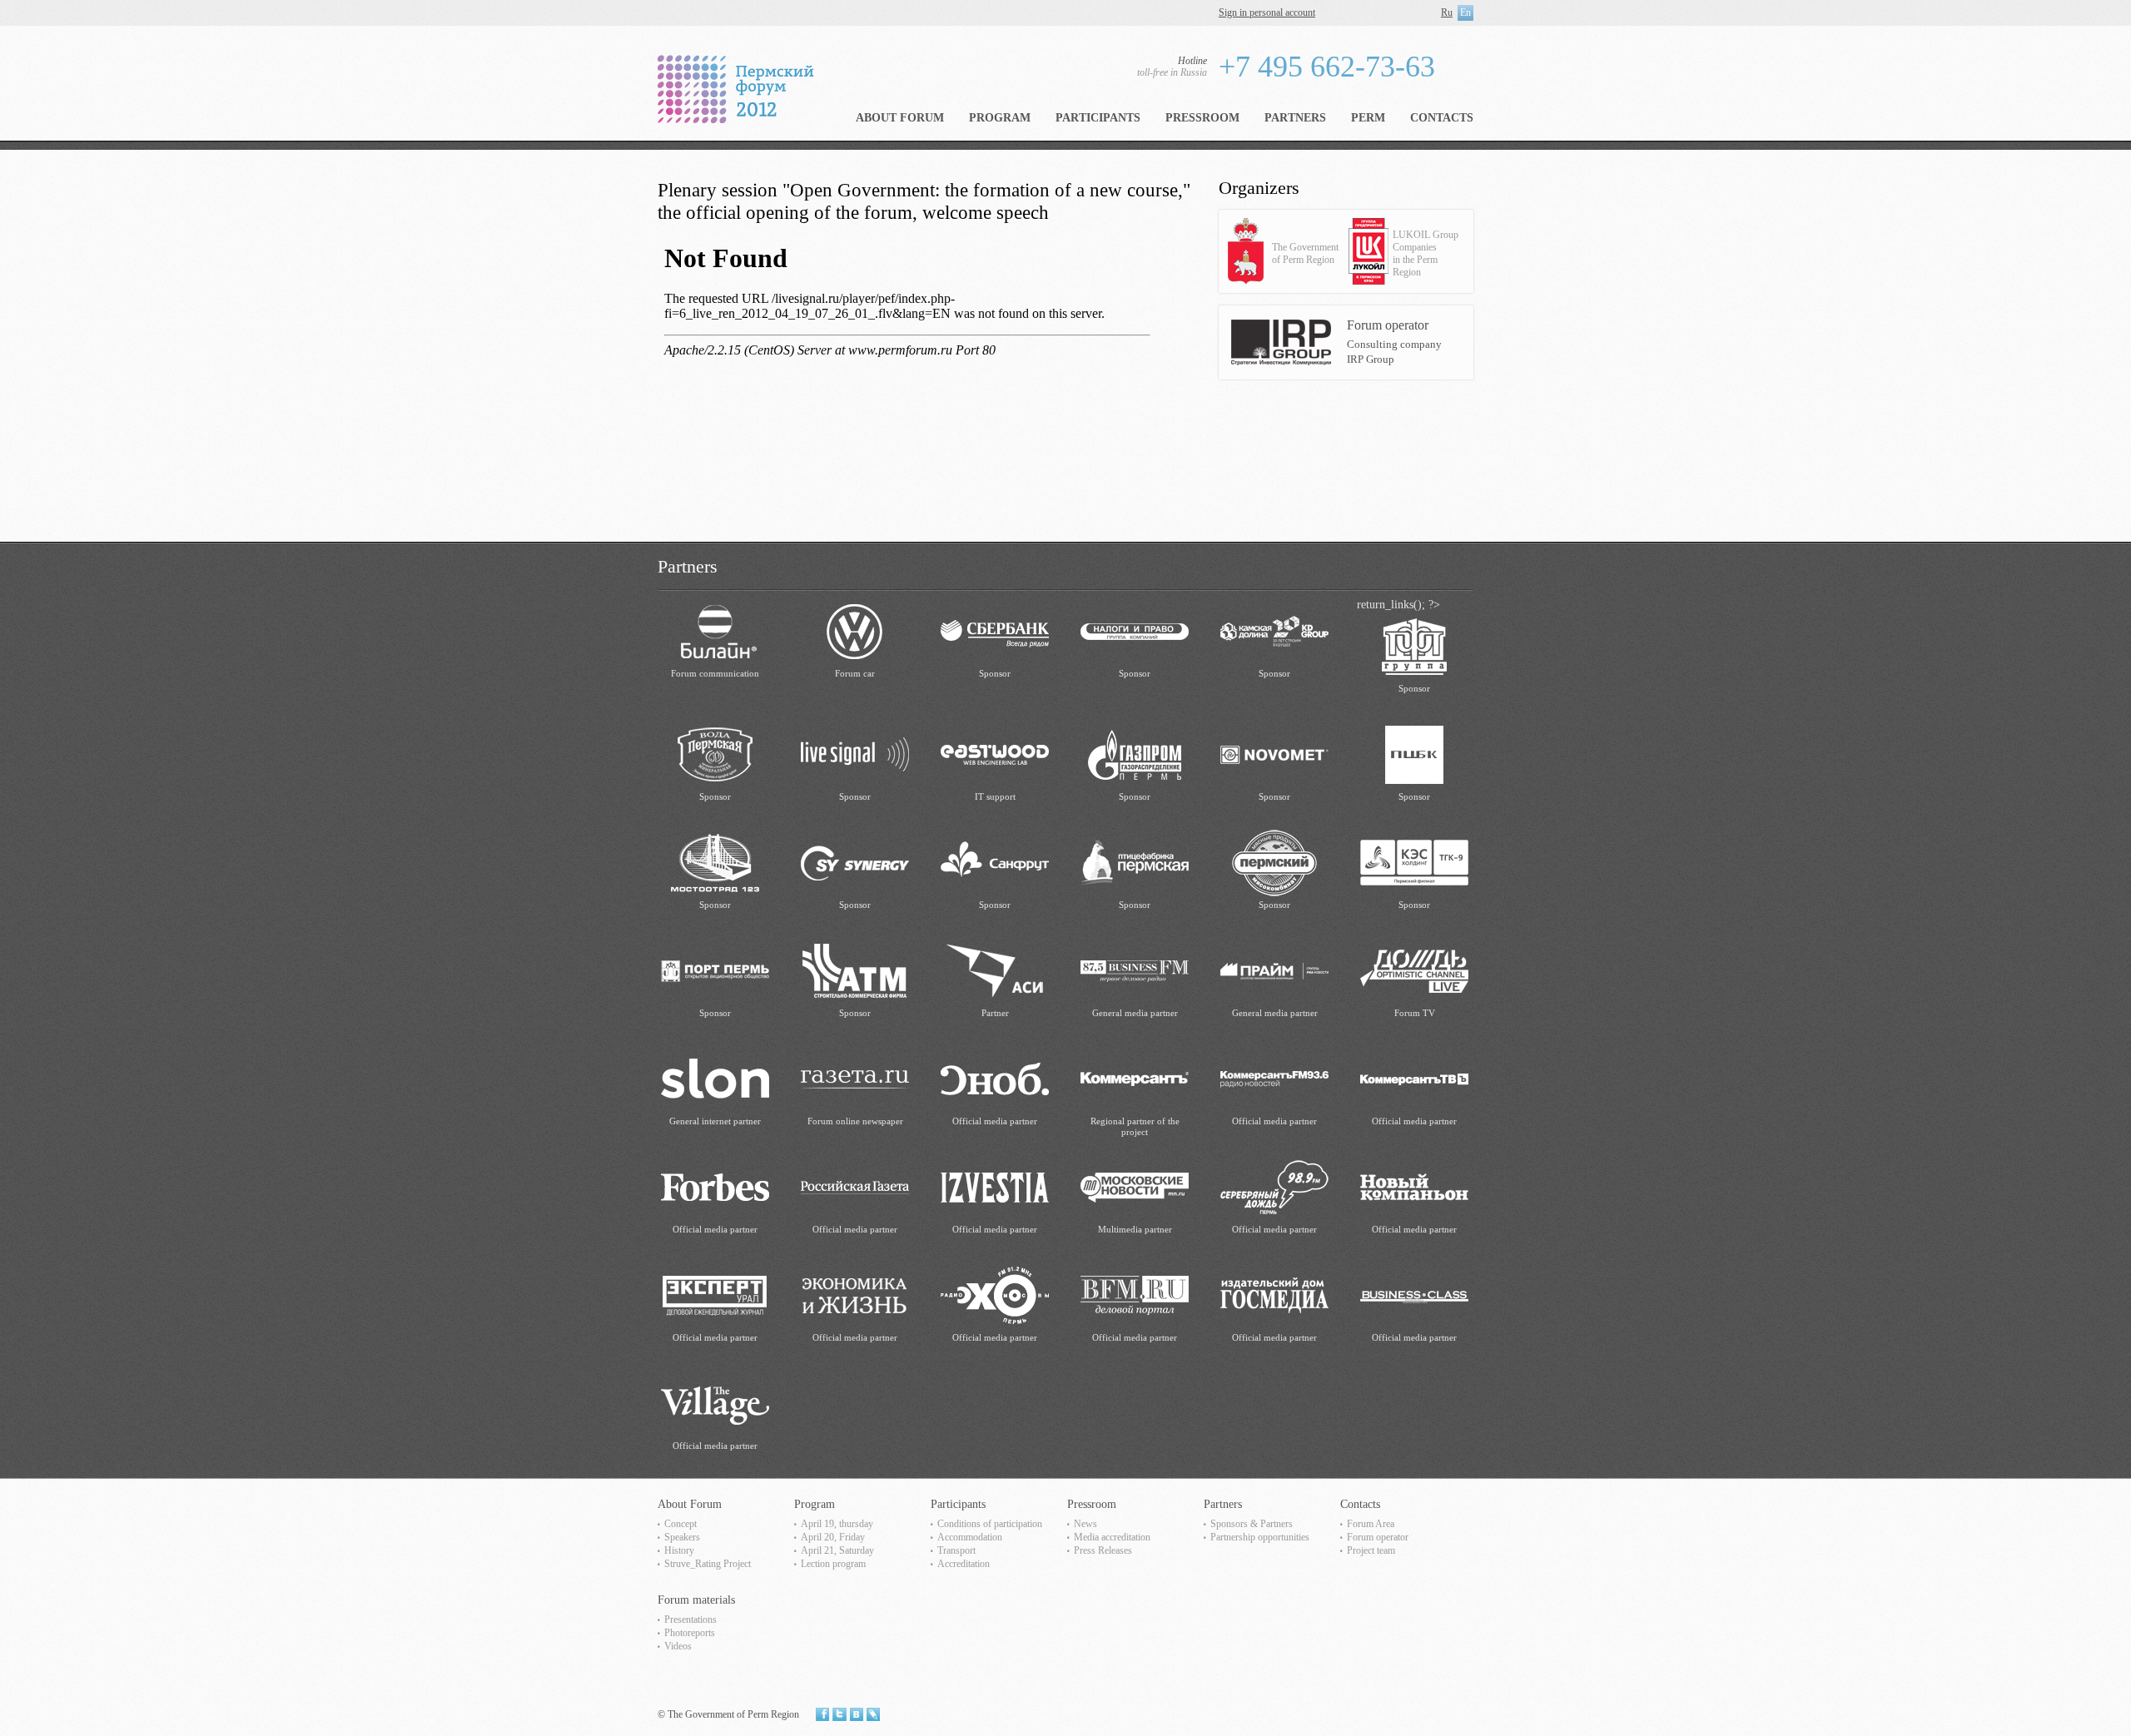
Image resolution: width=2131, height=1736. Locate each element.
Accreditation (964, 1564)
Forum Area (1371, 1524)
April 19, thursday (837, 1524)
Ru (1447, 12)
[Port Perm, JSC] (715, 970)
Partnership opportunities (1260, 1537)
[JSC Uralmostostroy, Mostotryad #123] (715, 862)
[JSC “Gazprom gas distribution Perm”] (1135, 754)
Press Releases (1103, 1550)
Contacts (1442, 118)
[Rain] (1414, 970)
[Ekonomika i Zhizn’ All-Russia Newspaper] (855, 1295)
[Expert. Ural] (715, 1295)
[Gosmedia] (1274, 1295)
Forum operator (1378, 1537)
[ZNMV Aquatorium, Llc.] (715, 754)
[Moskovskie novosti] (1135, 1186)
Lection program (833, 1564)
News (1085, 1524)
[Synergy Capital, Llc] (855, 862)
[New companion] (1414, 1186)
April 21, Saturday (837, 1550)
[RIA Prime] (1274, 970)
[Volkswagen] (855, 630)
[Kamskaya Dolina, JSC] (1274, 630)
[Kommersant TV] (1414, 1078)
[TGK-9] (1414, 862)
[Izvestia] (995, 1186)
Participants (1098, 118)
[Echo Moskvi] (995, 1295)
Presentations (690, 1619)
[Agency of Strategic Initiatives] (995, 970)
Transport (956, 1550)
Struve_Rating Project (708, 1564)
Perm (1368, 118)
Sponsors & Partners (1252, 1524)
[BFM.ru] (1135, 1295)
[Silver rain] (1274, 1186)
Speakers (682, 1537)
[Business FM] (1135, 970)
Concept (681, 1524)
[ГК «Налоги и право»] (1135, 630)
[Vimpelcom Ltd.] (715, 630)
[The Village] (715, 1403)
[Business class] (1414, 1295)
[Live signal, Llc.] (855, 754)
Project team (1371, 1550)
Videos (678, 1646)
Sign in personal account (1267, 12)
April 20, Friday (833, 1537)
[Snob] (995, 1078)
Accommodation (970, 1537)
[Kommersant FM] (1274, 1078)
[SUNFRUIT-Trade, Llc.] (995, 862)
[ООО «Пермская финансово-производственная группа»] (1414, 645)
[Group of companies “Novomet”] (1274, 754)
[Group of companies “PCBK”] (1414, 754)
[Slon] (715, 1078)
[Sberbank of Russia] (995, 630)
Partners (1295, 118)
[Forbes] (715, 1186)
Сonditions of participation (990, 1524)
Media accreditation (1112, 1537)
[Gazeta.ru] (855, 1078)
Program (1000, 118)
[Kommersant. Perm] (1135, 1078)
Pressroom (1202, 118)
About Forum (900, 118)
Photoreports (690, 1633)
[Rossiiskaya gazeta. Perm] (855, 1186)
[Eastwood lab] (995, 754)
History (679, 1550)
